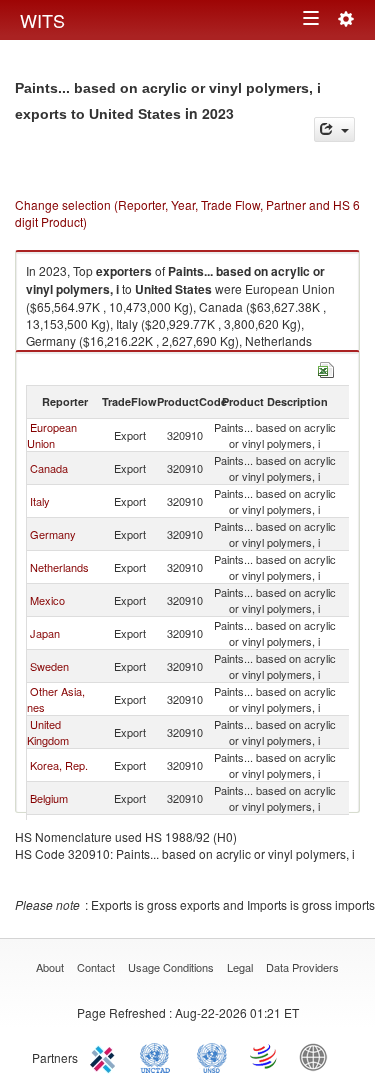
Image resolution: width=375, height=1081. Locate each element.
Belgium (49, 798)
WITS (42, 20)
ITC (106, 1056)
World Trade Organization (265, 1056)
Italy (40, 501)
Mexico (47, 600)
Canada (49, 468)
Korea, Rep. (59, 765)
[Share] (334, 129)
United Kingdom (48, 732)
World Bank (318, 1056)
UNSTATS (212, 1056)
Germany (53, 534)
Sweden (49, 666)
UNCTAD (159, 1056)
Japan (45, 633)
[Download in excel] (326, 367)
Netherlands (59, 567)
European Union (52, 435)
